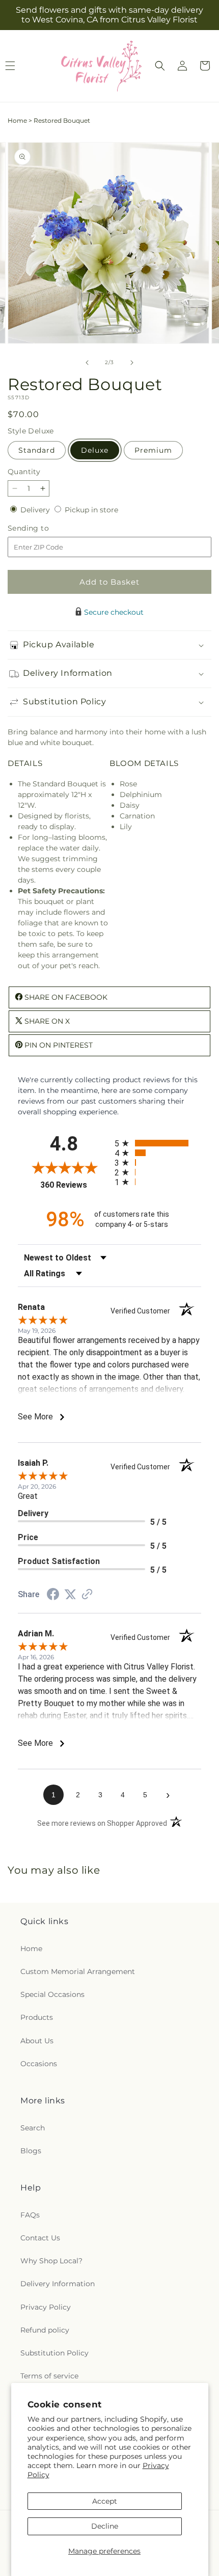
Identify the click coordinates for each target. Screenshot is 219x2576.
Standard (37, 450)
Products (37, 2017)
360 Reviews (75, 1185)
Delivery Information (58, 2284)
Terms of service (49, 2376)
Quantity (24, 472)
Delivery (36, 510)
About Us (37, 2041)
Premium (153, 450)
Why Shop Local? (51, 2261)
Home (17, 120)
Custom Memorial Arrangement (78, 1971)
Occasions (39, 2064)
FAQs (30, 2215)
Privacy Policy (46, 2307)
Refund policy (45, 2330)
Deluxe (95, 450)
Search (33, 2128)
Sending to (44, 528)
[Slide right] (132, 363)
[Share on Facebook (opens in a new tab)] (53, 1596)
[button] (160, 66)
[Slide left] (87, 363)
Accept (105, 2501)
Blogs (31, 2151)
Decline (105, 2526)
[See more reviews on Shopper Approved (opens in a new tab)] (87, 1595)
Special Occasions (52, 1994)
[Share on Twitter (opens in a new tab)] (70, 1595)
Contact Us (40, 2238)
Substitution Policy (54, 2353)
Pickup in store (91, 510)
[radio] (158, 1143)
